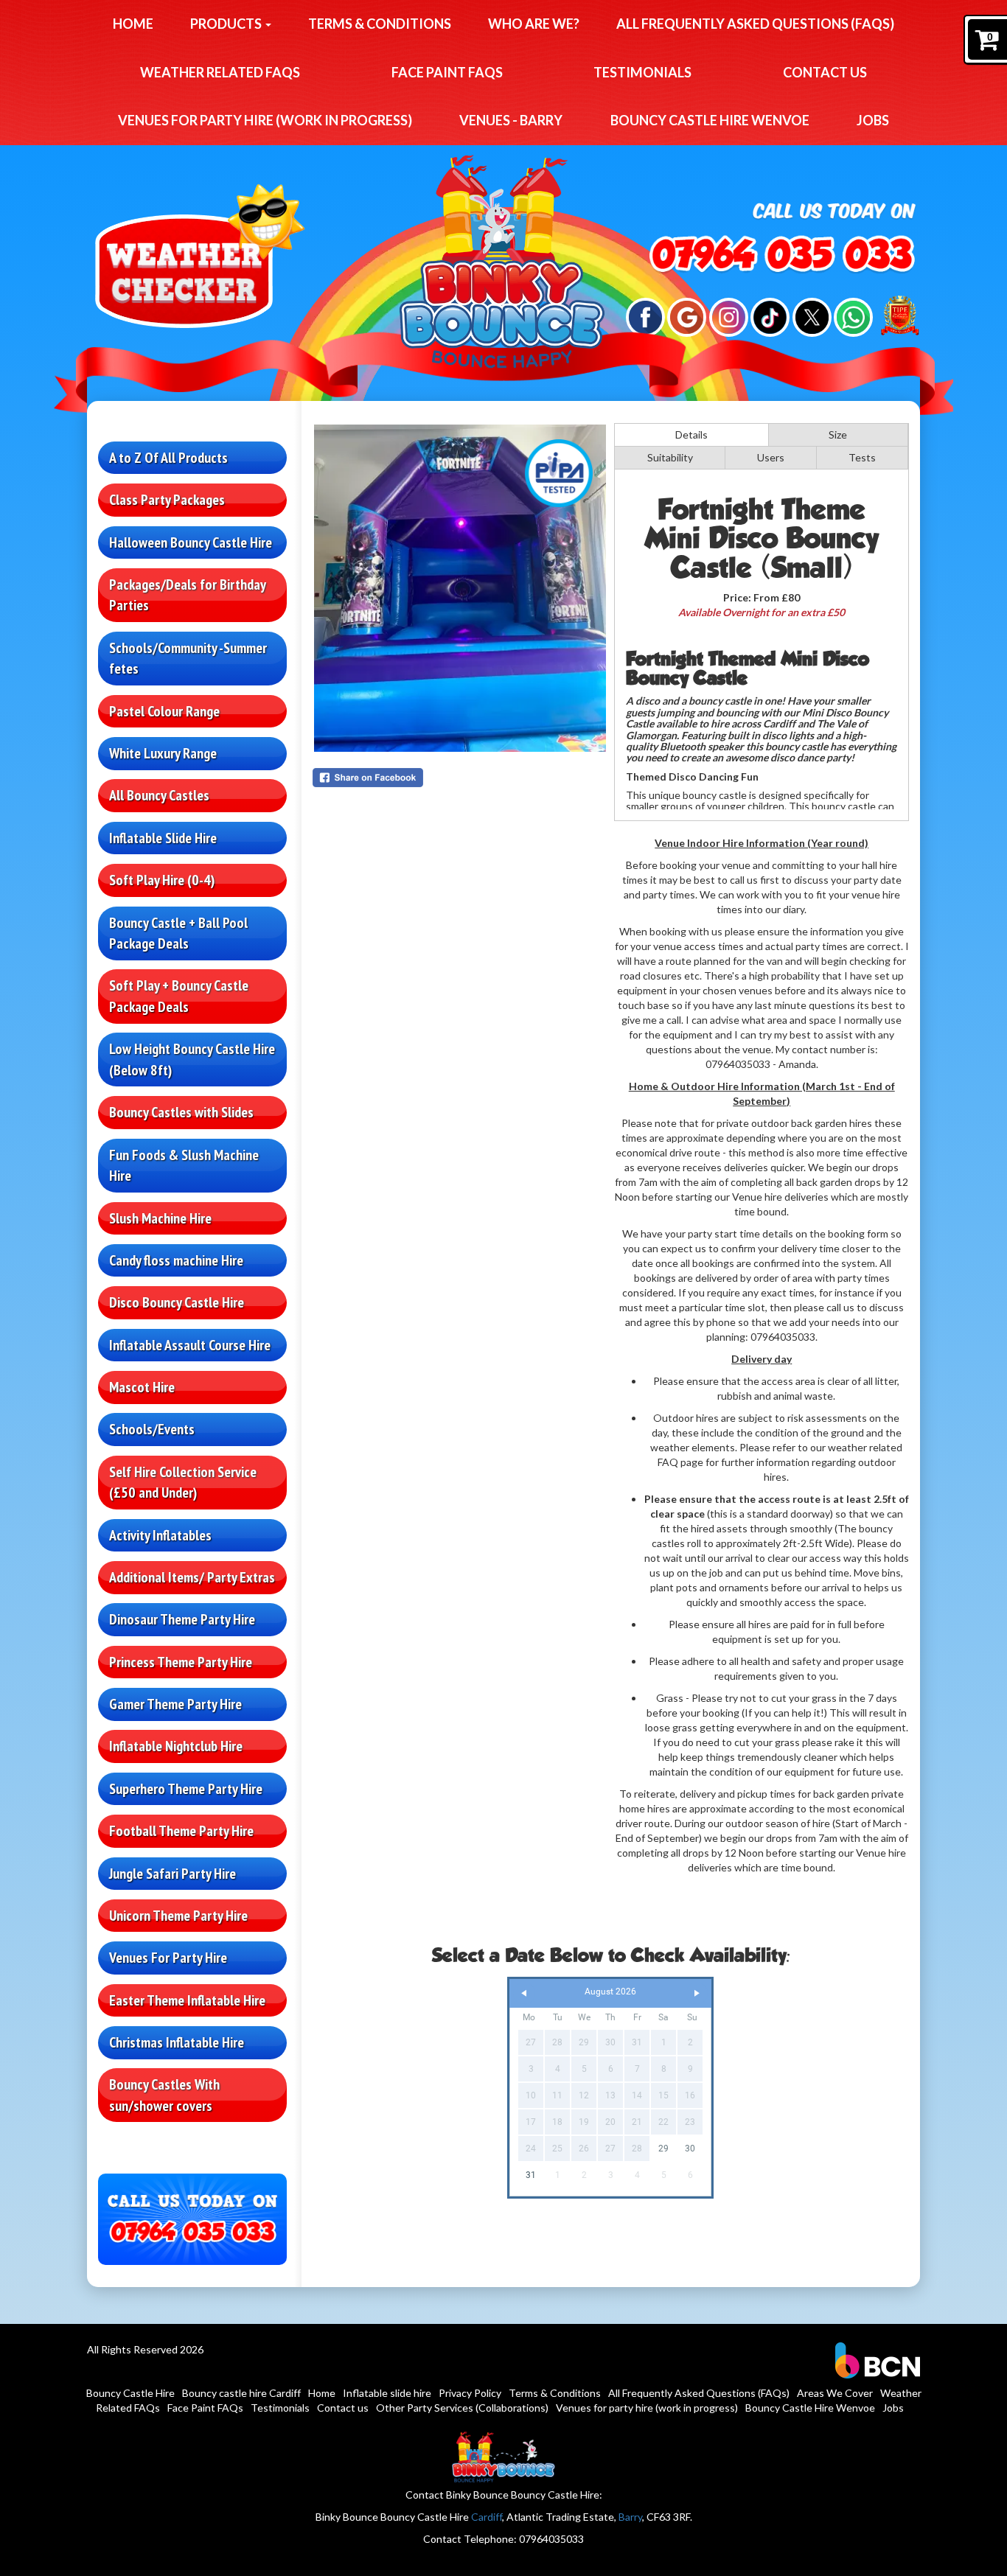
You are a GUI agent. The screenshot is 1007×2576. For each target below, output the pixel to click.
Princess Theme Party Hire (181, 1662)
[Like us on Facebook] (645, 316)
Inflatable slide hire (387, 2393)
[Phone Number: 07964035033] (781, 255)
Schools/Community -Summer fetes (188, 659)
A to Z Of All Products (168, 458)
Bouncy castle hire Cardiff (241, 2393)
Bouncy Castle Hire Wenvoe (710, 120)
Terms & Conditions (380, 24)
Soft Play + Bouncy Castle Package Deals (179, 996)
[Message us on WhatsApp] (853, 316)
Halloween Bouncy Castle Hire (191, 542)
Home (133, 24)
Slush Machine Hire (160, 1218)
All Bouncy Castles (159, 795)
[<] (524, 1993)
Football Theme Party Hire (181, 1831)
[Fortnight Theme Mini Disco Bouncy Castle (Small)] (460, 588)
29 (663, 2149)
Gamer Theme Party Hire (175, 1704)
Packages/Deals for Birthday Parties (188, 595)
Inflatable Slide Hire (163, 838)
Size (838, 434)
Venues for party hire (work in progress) (265, 120)
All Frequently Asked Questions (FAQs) (755, 24)
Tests (862, 457)
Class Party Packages (167, 500)
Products (227, 24)
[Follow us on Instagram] (729, 316)
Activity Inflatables (160, 1535)
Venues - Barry (511, 120)
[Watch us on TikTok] (770, 316)
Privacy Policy (470, 2393)
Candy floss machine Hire (176, 1260)
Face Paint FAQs (447, 72)
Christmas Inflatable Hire (177, 2042)
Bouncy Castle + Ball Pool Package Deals (178, 933)
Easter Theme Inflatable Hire (187, 2000)
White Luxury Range (163, 753)
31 (531, 2175)
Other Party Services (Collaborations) (462, 2408)
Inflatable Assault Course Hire (190, 1345)
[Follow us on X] (812, 316)
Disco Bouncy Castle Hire (177, 1302)
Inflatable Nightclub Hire (176, 1746)
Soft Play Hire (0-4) (162, 880)
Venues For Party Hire (168, 1958)
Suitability (670, 457)
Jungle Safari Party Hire (173, 1874)
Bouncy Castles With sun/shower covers (164, 2095)
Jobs (873, 120)
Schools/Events (152, 1429)
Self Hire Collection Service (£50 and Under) (183, 1483)
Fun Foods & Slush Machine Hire (184, 1166)
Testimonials (642, 72)
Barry (630, 2517)
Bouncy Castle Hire (130, 2393)
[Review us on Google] (687, 316)
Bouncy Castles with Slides (181, 1112)
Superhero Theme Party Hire (186, 1789)
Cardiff (487, 2517)
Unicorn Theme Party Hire (178, 1916)
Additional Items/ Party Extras (192, 1577)
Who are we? (534, 24)
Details (691, 434)
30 (690, 2149)
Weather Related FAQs (220, 72)
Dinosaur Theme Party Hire (182, 1619)
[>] (697, 1993)
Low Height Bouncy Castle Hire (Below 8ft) (192, 1060)
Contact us (825, 72)
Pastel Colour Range (164, 711)
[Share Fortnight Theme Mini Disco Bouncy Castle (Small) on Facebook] (460, 778)
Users (771, 457)
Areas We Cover (835, 2393)
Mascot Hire (142, 1387)
